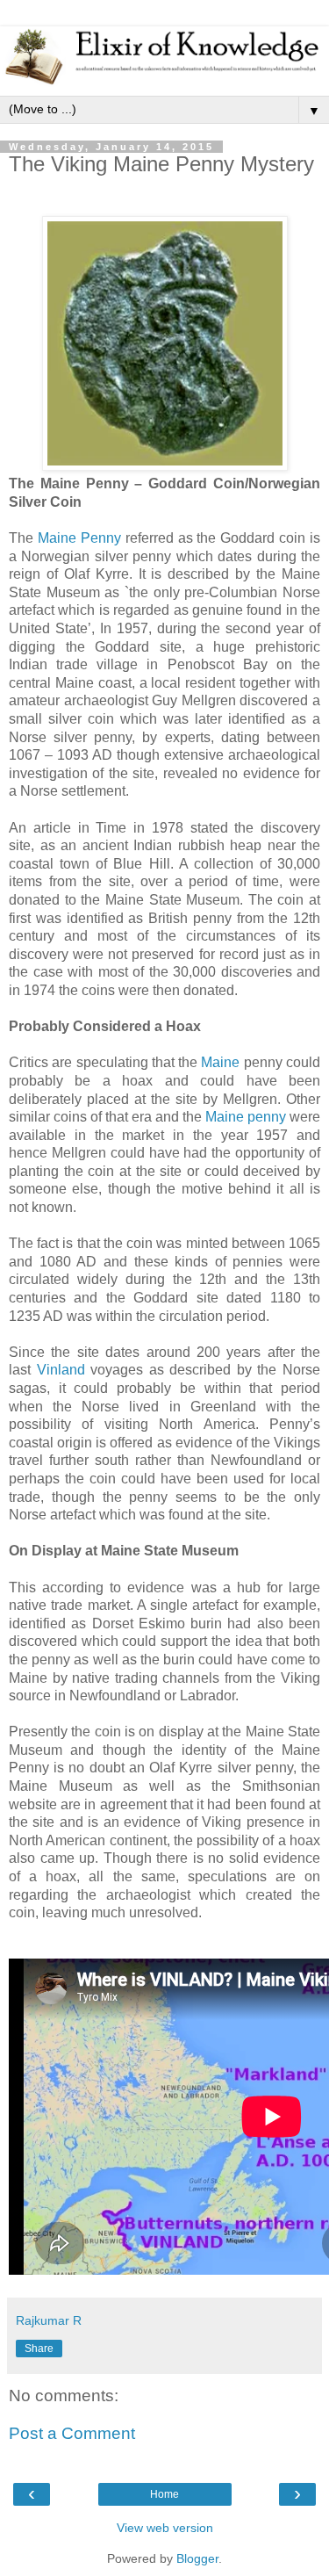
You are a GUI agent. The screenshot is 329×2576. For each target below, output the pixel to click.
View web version (165, 2528)
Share (39, 2349)
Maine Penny (79, 538)
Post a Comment (72, 2433)
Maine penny (246, 1117)
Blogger (197, 2558)
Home (164, 2494)
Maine (220, 1062)
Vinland (61, 1370)
